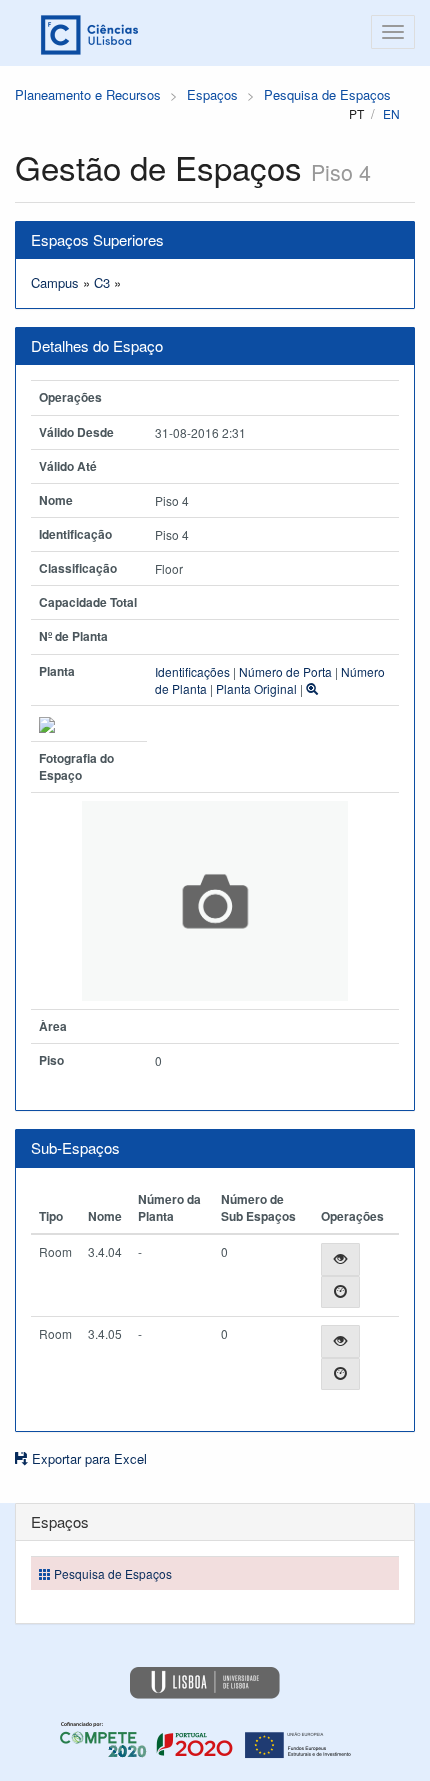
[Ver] (340, 1259)
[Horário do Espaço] (340, 1292)
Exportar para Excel (87, 1458)
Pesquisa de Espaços (327, 94)
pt (356, 113)
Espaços (212, 94)
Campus (55, 282)
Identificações (192, 671)
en (391, 113)
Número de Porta (285, 671)
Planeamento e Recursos (88, 94)
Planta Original (256, 688)
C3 (102, 282)
